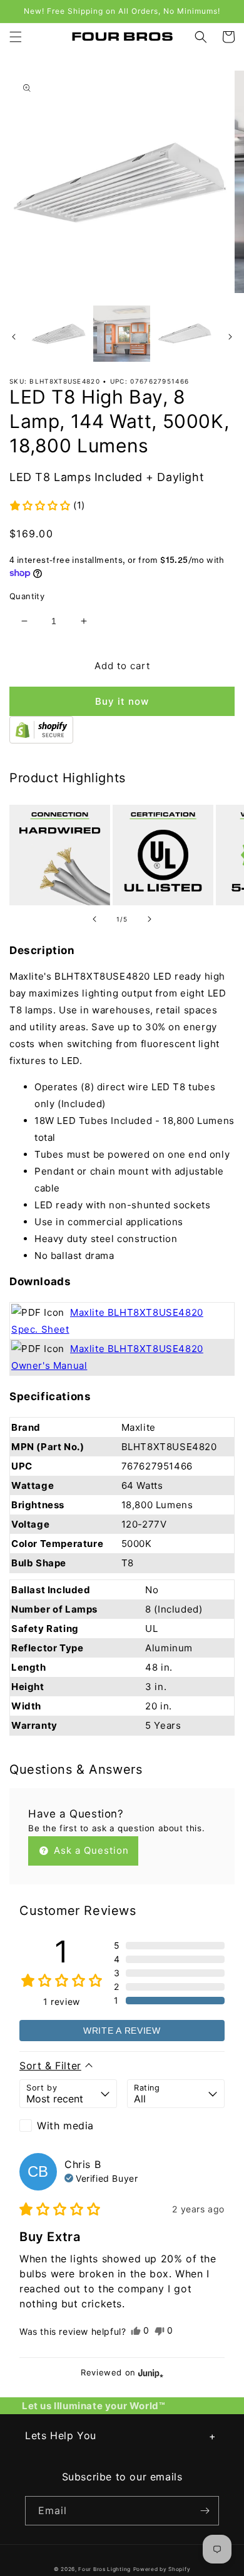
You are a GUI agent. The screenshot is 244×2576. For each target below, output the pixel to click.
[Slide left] (14, 337)
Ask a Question (90, 1850)
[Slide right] (230, 337)
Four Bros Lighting (104, 2569)
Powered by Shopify (162, 2569)
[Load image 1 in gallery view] (59, 334)
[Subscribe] (205, 2511)
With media (65, 2126)
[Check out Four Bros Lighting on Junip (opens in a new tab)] (150, 2373)
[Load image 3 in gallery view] (185, 334)
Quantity (27, 596)
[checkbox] (68, 2126)
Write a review (122, 2031)
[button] (16, 37)
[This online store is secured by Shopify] (41, 740)
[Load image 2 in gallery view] (121, 334)
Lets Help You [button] (61, 2435)
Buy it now (122, 701)
